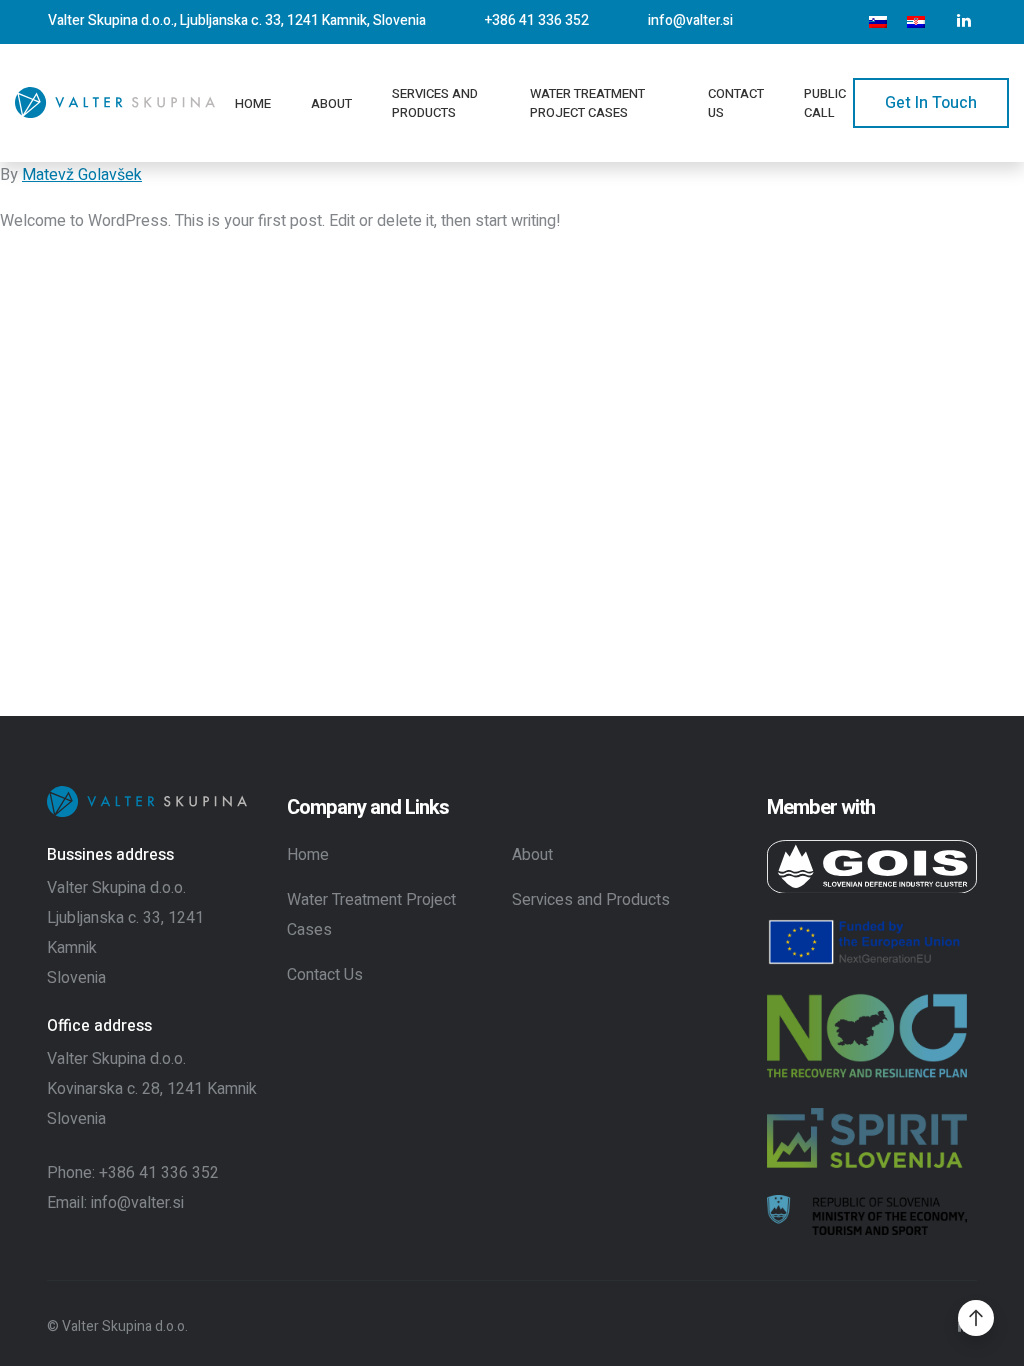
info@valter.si (690, 20)
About (331, 103)
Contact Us (736, 103)
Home (253, 103)
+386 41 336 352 (537, 20)
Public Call (825, 103)
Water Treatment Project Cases (587, 103)
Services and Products (435, 103)
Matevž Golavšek (82, 175)
